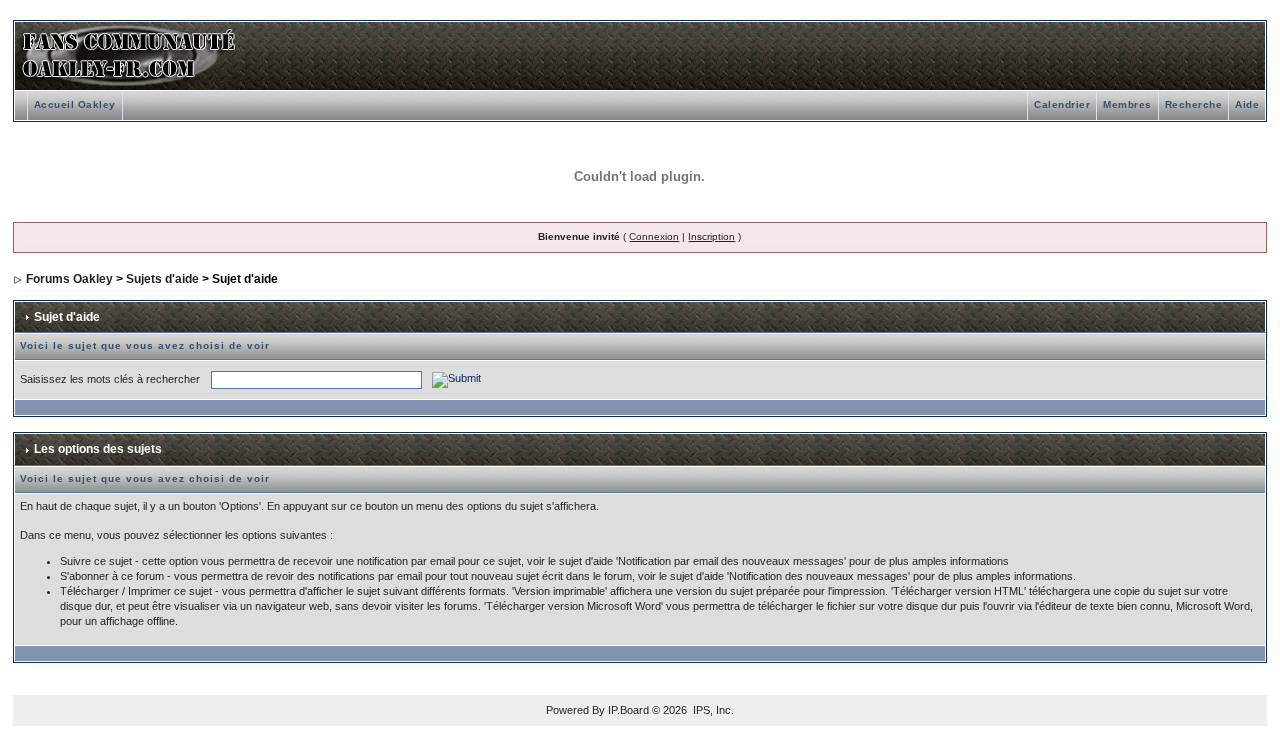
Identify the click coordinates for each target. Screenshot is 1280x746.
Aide (1247, 104)
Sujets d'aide (162, 279)
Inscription (711, 236)
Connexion (654, 236)
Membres (1127, 104)
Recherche (1194, 104)
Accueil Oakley (75, 104)
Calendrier (1062, 104)
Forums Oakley (69, 279)
